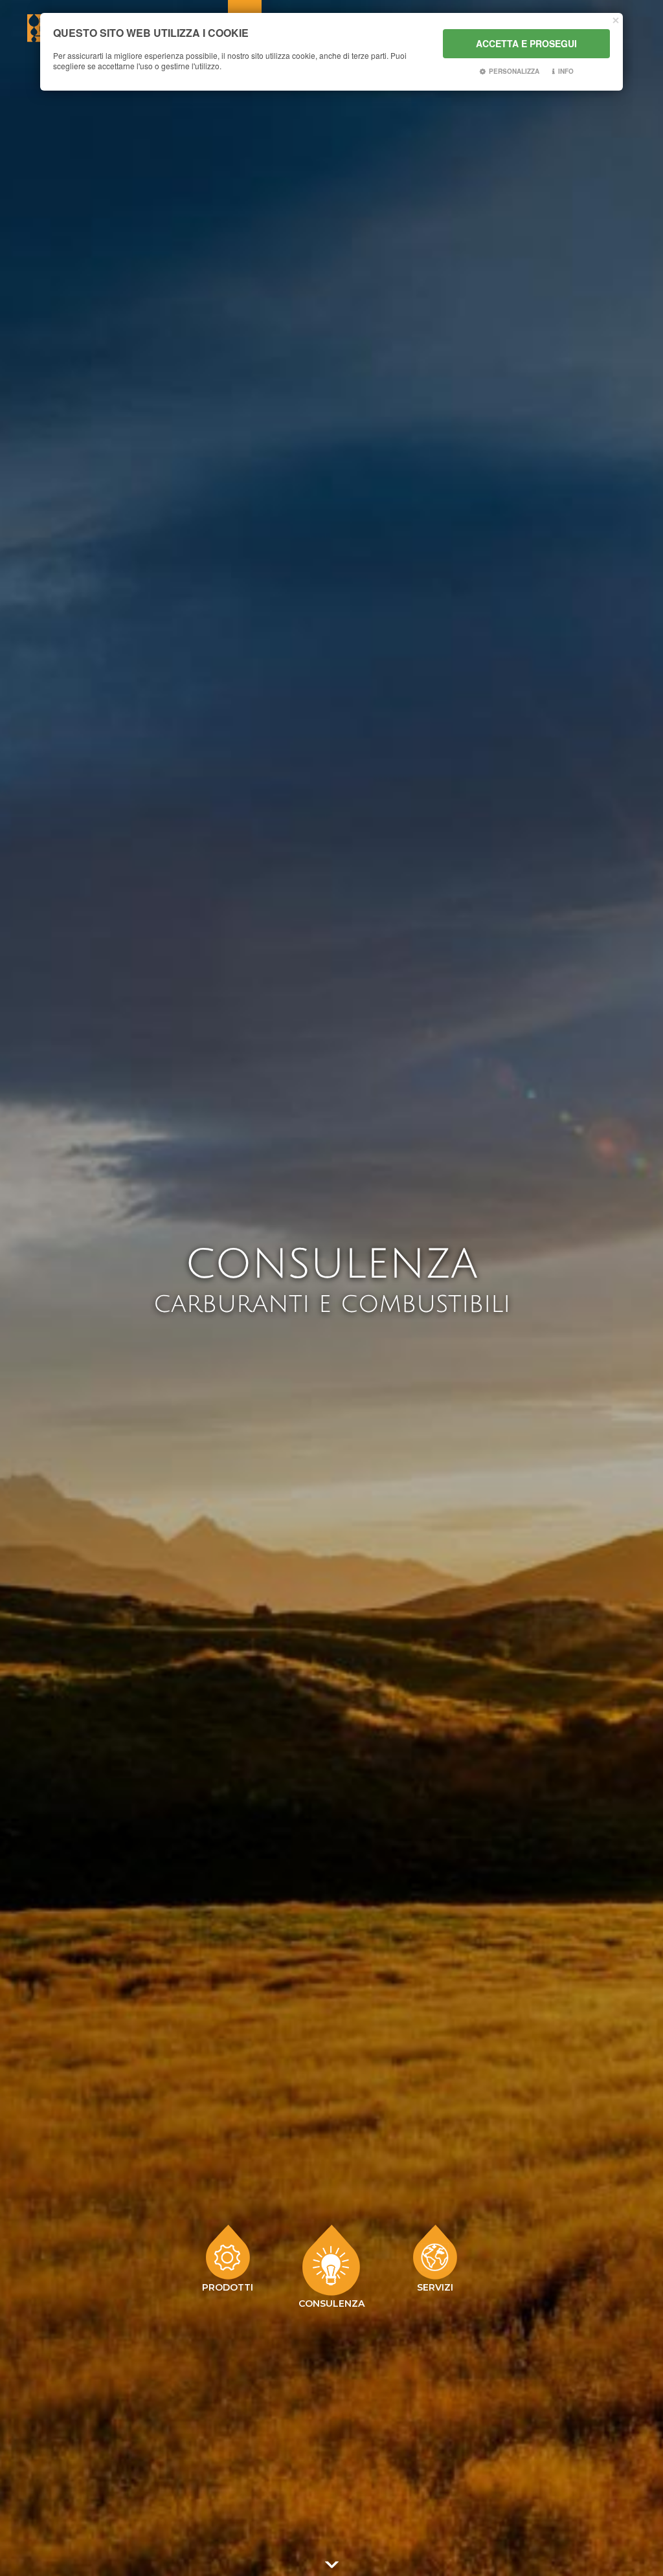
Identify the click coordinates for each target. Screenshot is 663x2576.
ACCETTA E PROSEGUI (526, 43)
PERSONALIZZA (514, 71)
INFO (566, 71)
